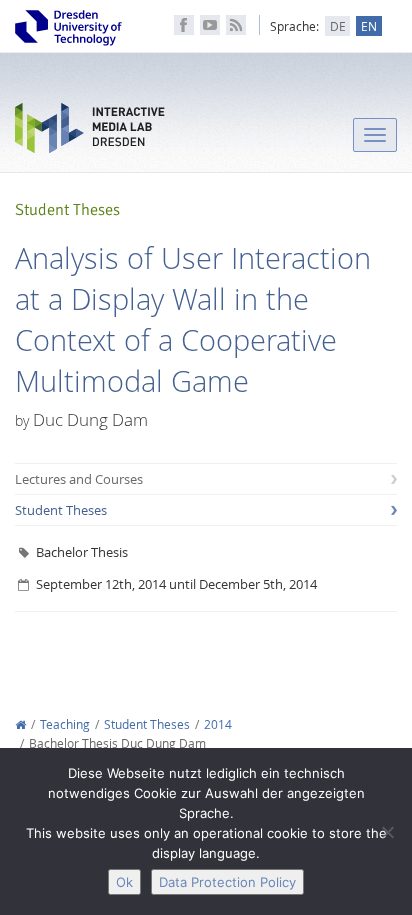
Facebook (184, 25)
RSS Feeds (236, 25)
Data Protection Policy (227, 882)
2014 (218, 724)
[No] (387, 832)
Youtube (210, 25)
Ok (124, 882)
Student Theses (61, 510)
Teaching (65, 724)
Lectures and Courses (79, 479)
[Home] (20, 724)
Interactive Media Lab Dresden (90, 132)
